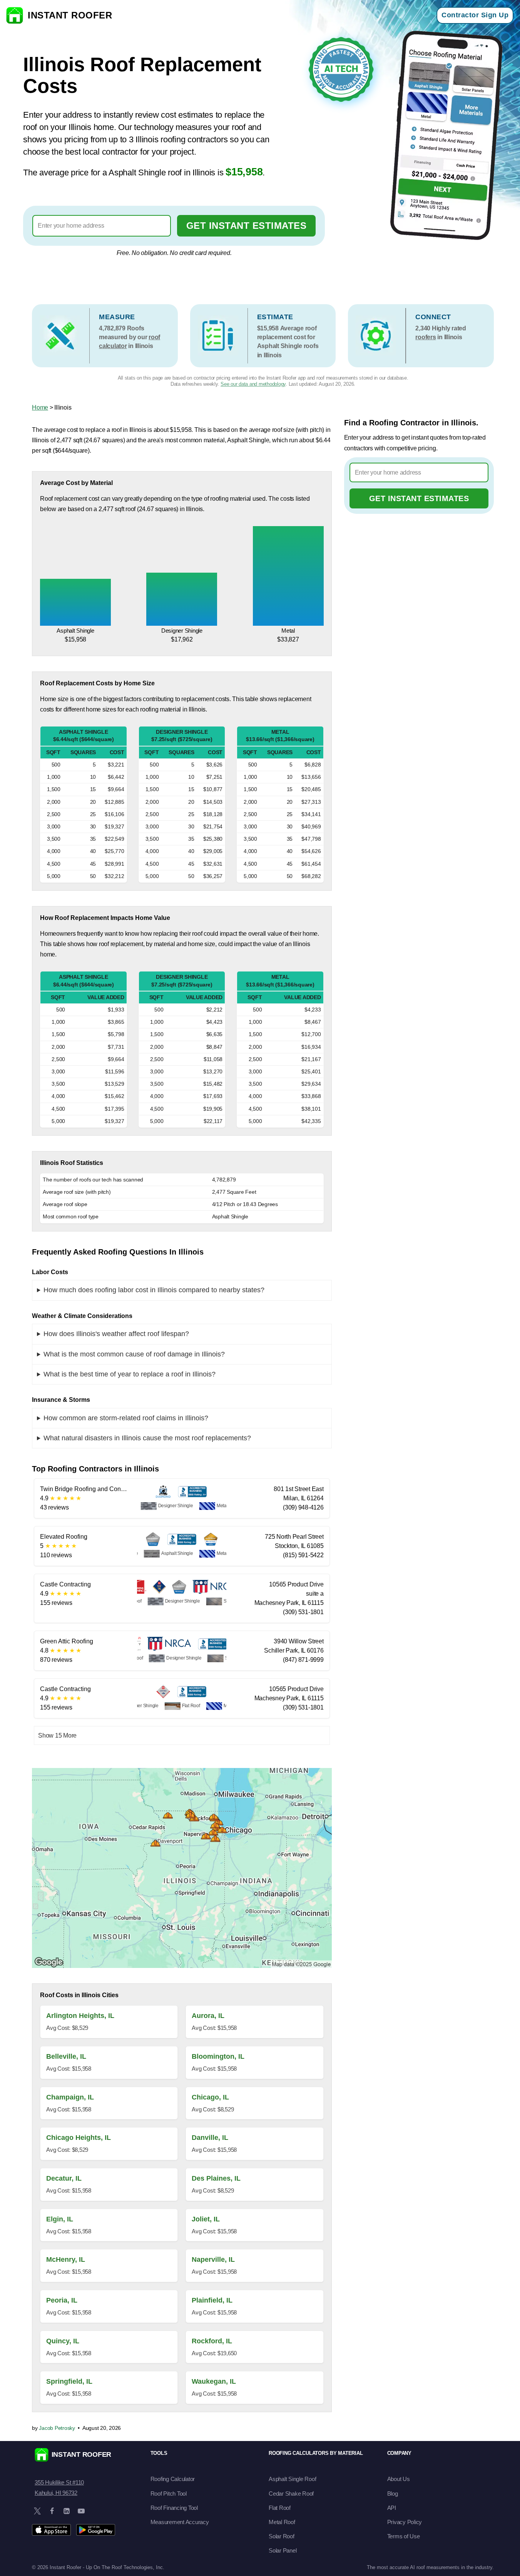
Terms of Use (404, 2536)
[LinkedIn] (67, 2511)
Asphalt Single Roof (292, 2479)
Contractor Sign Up (475, 15)
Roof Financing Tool (174, 2508)
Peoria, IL (62, 2300)
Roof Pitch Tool (169, 2494)
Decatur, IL (64, 2178)
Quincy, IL (63, 2341)
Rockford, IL (212, 2341)
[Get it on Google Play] (96, 2530)
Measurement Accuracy (180, 2522)
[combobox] (102, 226)
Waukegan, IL (214, 2381)
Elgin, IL (60, 2219)
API (392, 2508)
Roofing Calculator (173, 2479)
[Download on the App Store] (51, 2530)
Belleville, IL (66, 2056)
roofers (426, 337)
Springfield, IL (69, 2381)
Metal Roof (282, 2522)
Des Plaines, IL (216, 2178)
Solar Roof (282, 2536)
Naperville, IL (213, 2259)
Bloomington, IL (218, 2056)
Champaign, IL (70, 2097)
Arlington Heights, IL (80, 2016)
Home (40, 407)
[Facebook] (52, 2511)
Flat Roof (280, 2508)
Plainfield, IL (212, 2300)
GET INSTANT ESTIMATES (247, 226)
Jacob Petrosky (57, 2428)
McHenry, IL (66, 2259)
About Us (399, 2479)
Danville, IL (210, 2138)
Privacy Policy (405, 2522)
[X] (37, 2511)
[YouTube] (81, 2511)
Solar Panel (283, 2550)
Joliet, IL (206, 2219)
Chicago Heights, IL (79, 2138)
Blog (393, 2494)
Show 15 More (57, 1735)
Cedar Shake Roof (291, 2494)
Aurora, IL (208, 2016)
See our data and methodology (253, 384)
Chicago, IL (210, 2097)
